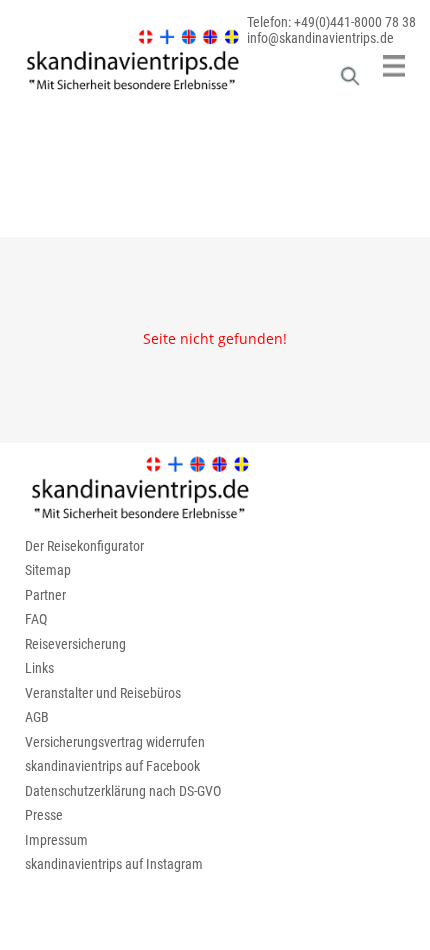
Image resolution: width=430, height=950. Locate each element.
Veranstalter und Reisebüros (103, 693)
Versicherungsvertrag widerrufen (115, 742)
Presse (44, 815)
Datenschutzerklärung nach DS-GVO (123, 791)
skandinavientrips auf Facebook (112, 766)
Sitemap (48, 570)
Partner (45, 595)
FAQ (36, 619)
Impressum (56, 840)
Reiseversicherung (75, 644)
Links (39, 668)
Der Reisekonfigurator (84, 546)
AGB (37, 717)
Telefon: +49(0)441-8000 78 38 (331, 22)
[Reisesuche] (350, 81)
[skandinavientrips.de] (122, 90)
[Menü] (394, 66)
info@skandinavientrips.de (320, 38)
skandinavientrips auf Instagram (114, 864)
